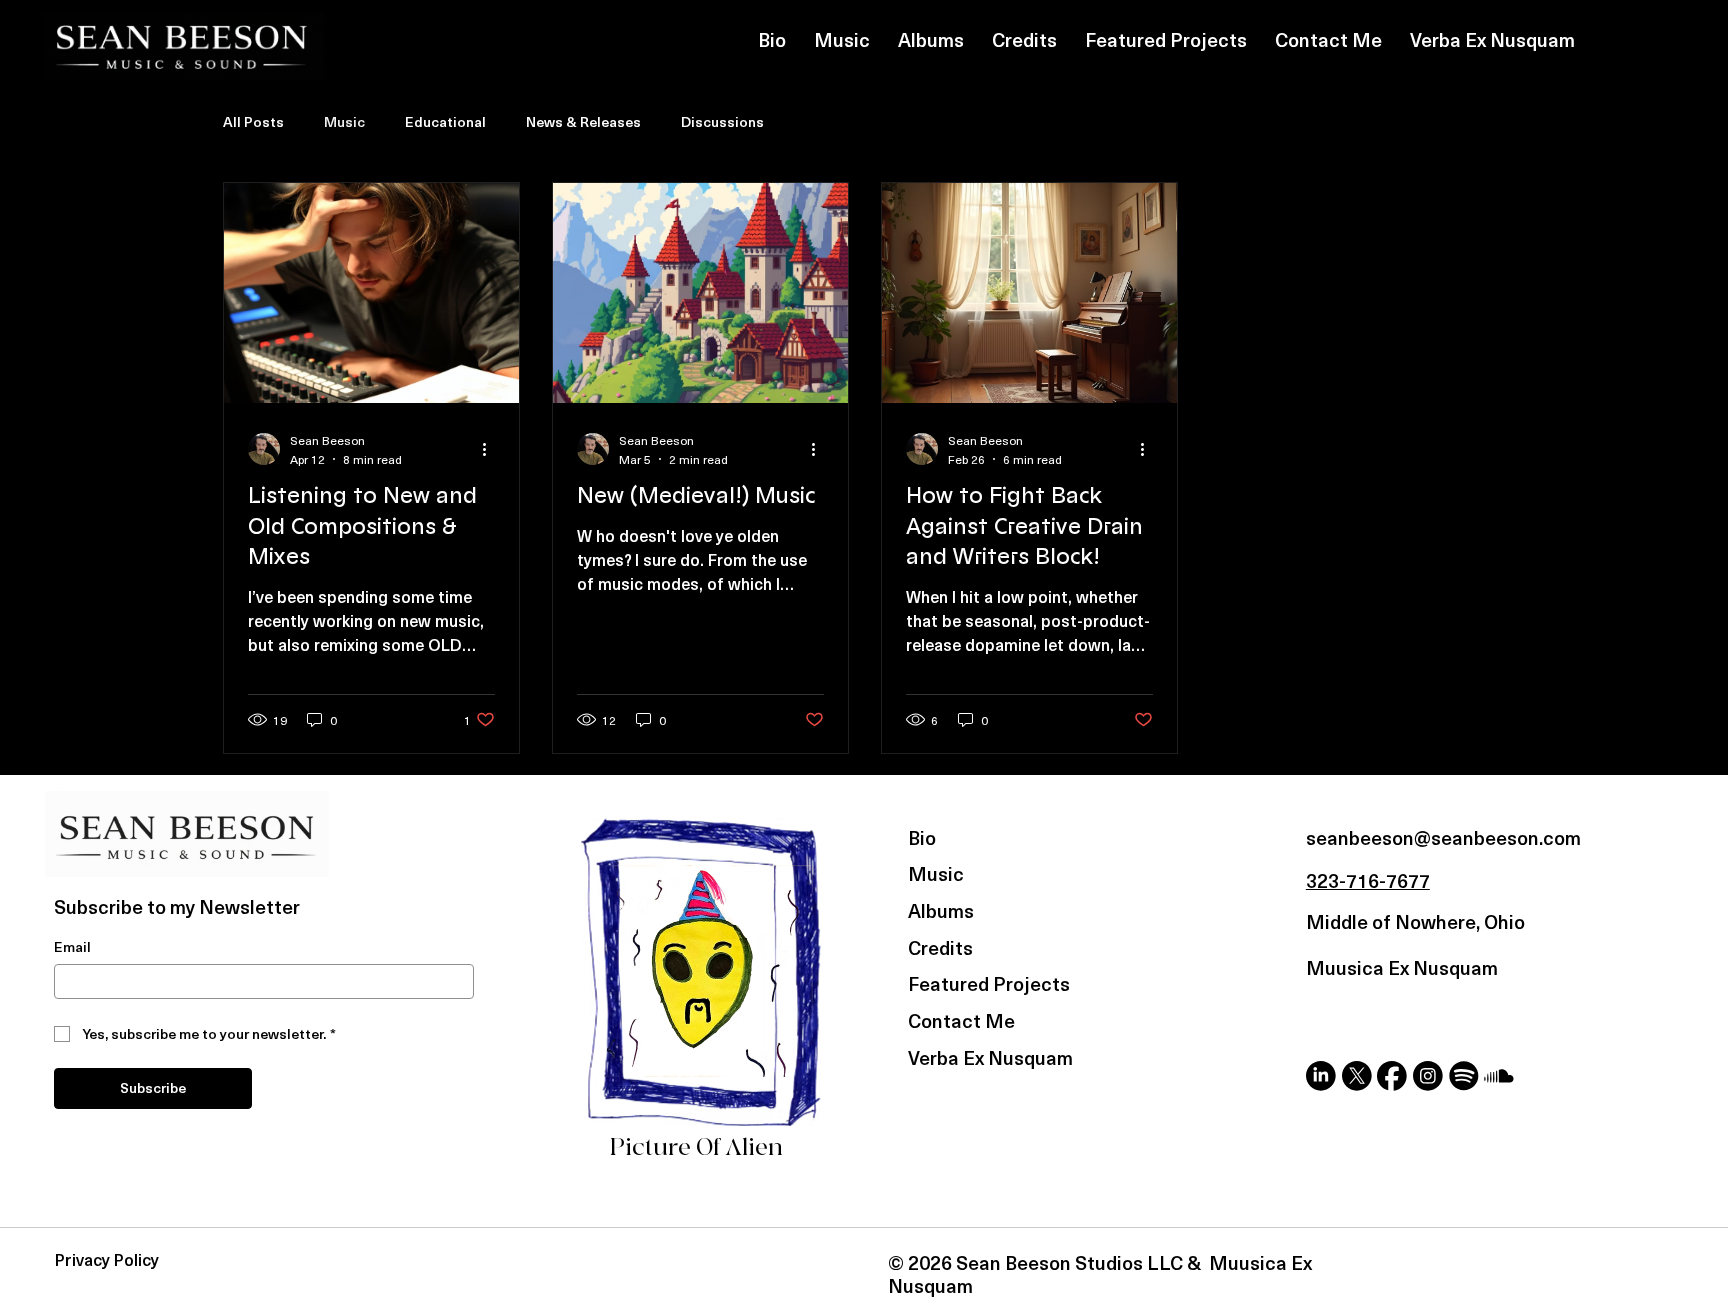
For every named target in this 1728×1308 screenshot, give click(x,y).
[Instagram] (1428, 1076)
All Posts (253, 122)
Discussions (722, 122)
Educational (445, 122)
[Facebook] (1392, 1076)
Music (344, 122)
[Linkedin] (1321, 1076)
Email (72, 947)
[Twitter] (1357, 1076)
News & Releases (583, 122)
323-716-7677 (1368, 880)
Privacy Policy (107, 1259)
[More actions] (492, 449)
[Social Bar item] (1464, 1076)
